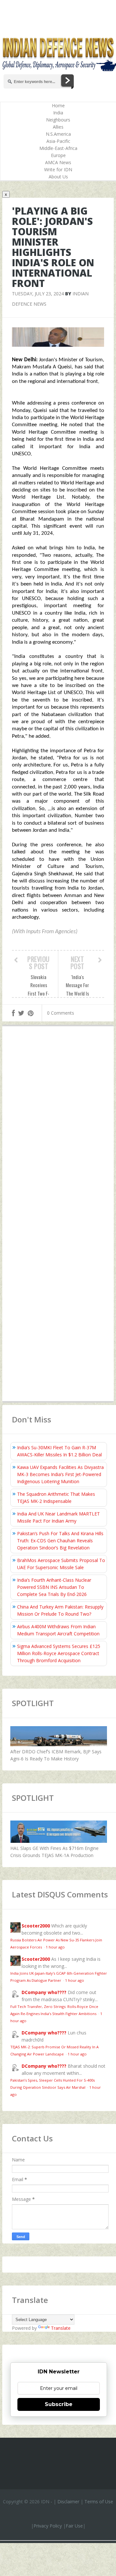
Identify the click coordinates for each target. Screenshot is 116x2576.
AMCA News (58, 162)
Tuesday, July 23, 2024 (38, 294)
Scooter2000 (36, 1926)
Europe (58, 155)
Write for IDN (58, 169)
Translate (61, 2328)
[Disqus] (58, 1125)
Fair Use (74, 2526)
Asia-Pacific (58, 141)
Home (58, 106)
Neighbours (58, 120)
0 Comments (61, 1013)
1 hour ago (55, 1947)
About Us (58, 177)
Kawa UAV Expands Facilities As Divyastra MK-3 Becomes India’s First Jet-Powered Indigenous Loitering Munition (60, 1474)
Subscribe (59, 2404)
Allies (58, 127)
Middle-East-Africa (58, 148)
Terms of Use (99, 2502)
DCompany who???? (44, 1992)
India (58, 113)
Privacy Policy (48, 2526)
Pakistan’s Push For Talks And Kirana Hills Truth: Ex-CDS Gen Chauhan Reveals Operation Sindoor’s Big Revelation (60, 1541)
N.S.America (58, 134)
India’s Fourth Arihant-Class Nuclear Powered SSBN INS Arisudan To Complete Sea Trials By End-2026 (54, 1587)
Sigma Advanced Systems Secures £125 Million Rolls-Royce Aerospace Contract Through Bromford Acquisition (59, 1653)
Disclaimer (68, 2502)
